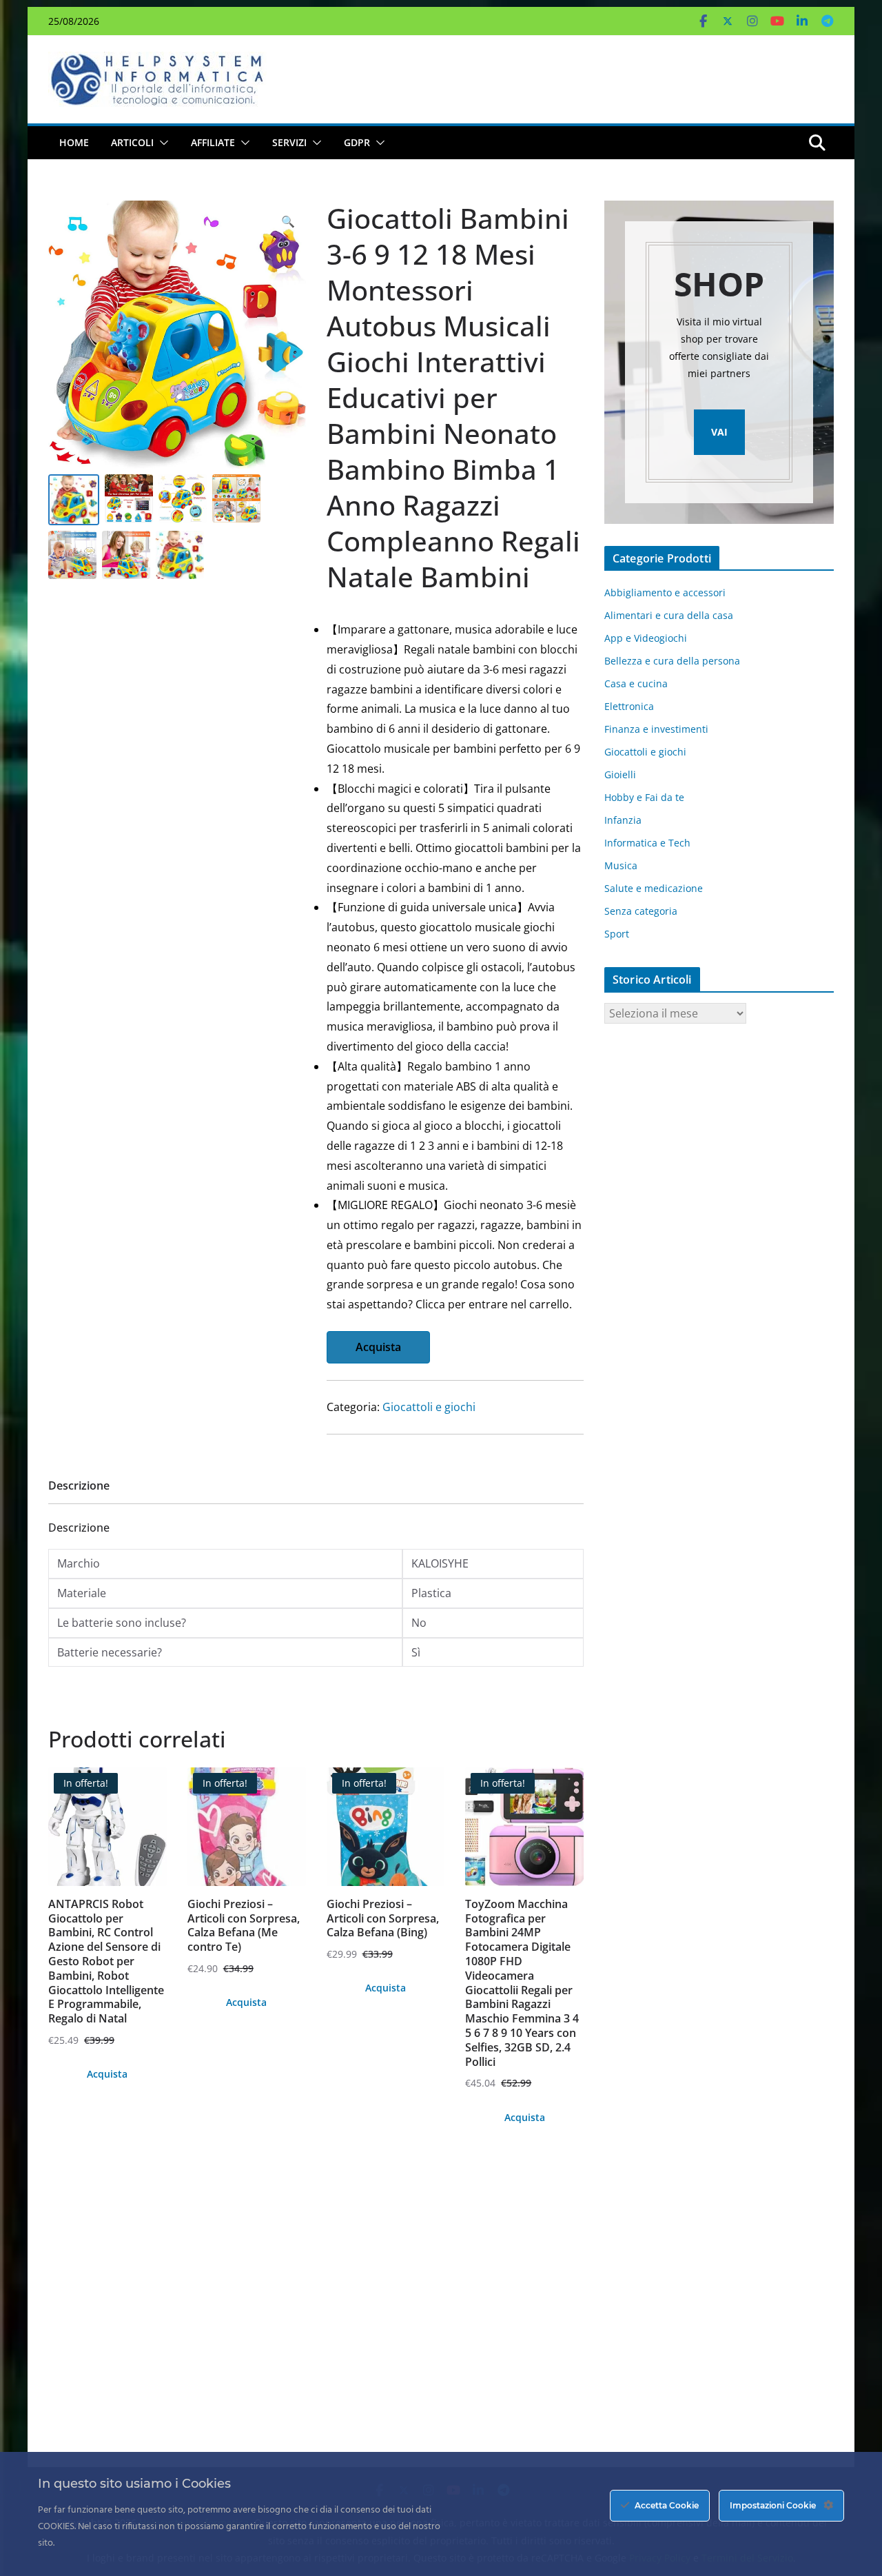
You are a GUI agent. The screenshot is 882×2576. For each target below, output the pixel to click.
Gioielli (620, 774)
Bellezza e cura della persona (672, 661)
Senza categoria (641, 911)
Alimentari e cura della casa (669, 615)
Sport (617, 934)
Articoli (132, 142)
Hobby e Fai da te (644, 797)
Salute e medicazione (654, 888)
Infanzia (623, 820)
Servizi (289, 142)
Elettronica (629, 706)
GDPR (357, 142)
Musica (621, 865)
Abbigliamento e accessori (665, 592)
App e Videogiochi (646, 638)
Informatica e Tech (647, 843)
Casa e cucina (636, 683)
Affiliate (213, 142)
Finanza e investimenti (656, 729)
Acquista (378, 1347)
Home (74, 142)
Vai (719, 432)
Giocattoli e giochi (429, 1407)
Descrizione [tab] (79, 1485)
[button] (161, 143)
